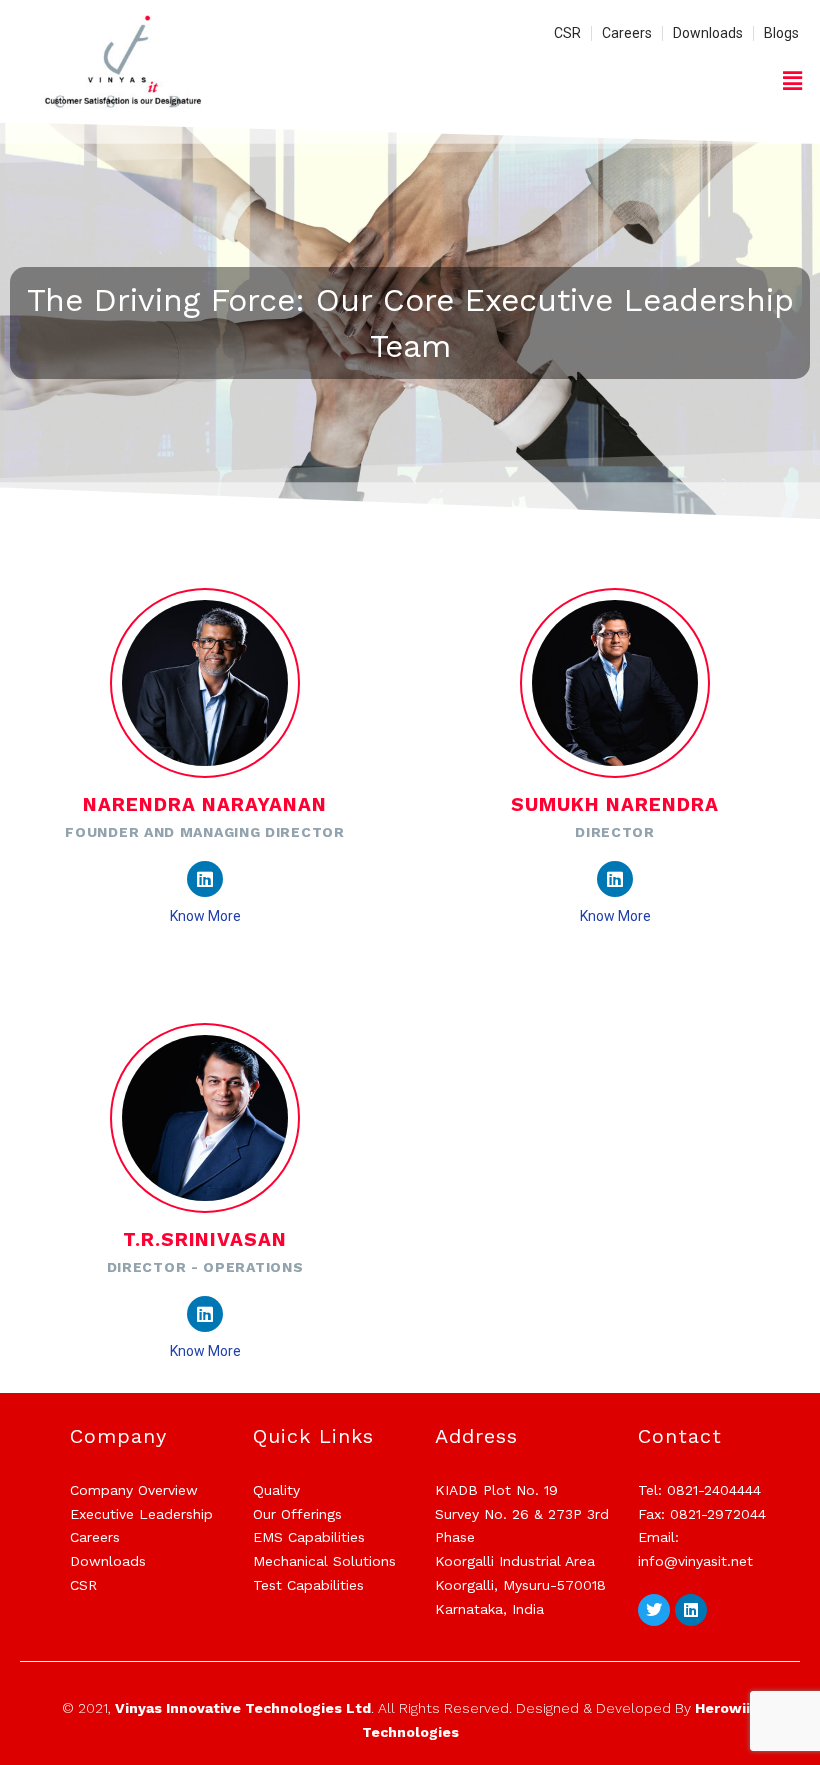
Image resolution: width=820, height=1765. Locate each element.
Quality (276, 1490)
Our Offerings (297, 1514)
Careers (95, 1537)
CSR (83, 1585)
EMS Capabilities (309, 1537)
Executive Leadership (141, 1514)
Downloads (108, 1561)
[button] (793, 80)
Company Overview (134, 1490)
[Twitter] (654, 1610)
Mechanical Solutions (324, 1561)
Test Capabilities (308, 1585)
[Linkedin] (205, 879)
